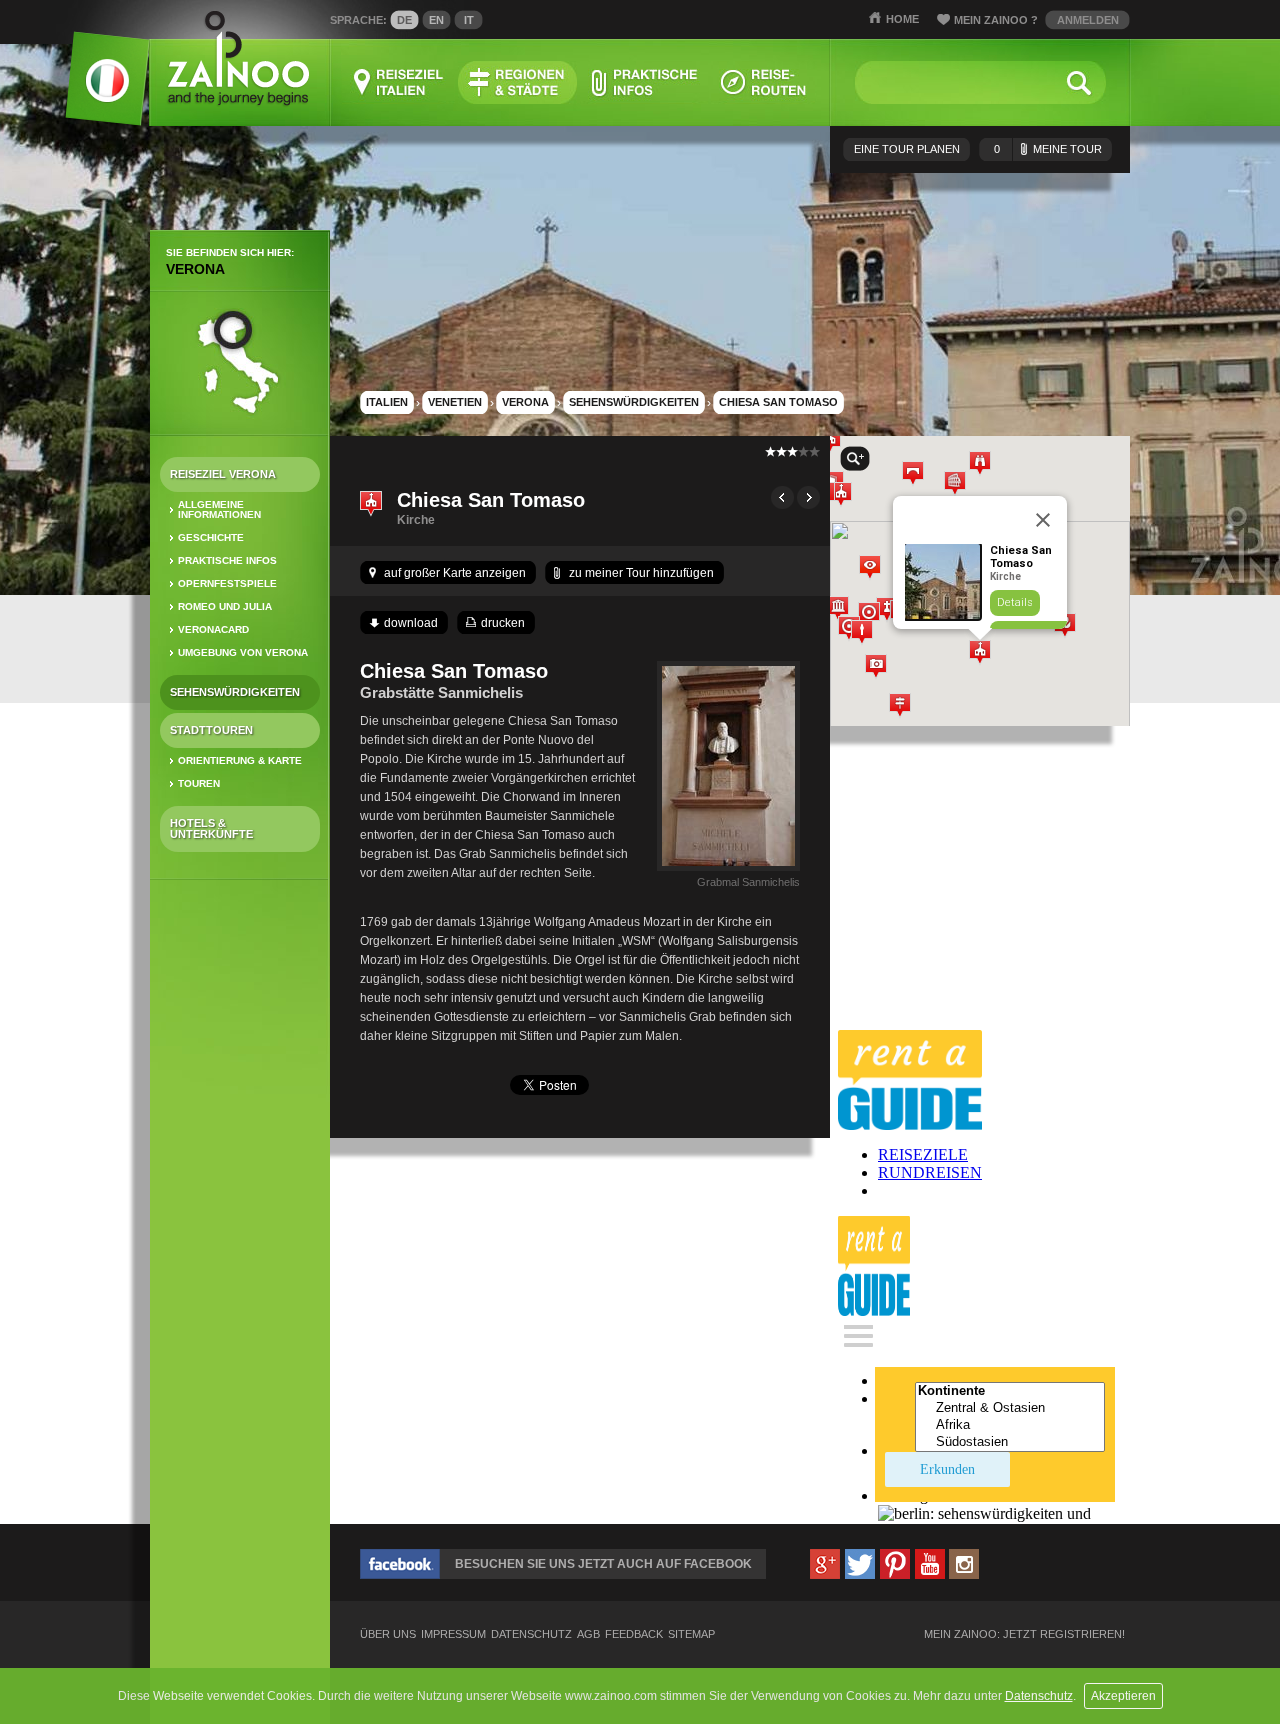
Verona (195, 269)
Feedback (634, 1634)
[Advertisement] (240, 1210)
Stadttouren (211, 730)
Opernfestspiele (227, 583)
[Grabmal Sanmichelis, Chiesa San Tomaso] (728, 871)
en (436, 20)
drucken (503, 623)
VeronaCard (213, 629)
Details (1015, 602)
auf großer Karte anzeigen (455, 573)
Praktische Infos (227, 560)
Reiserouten (764, 82)
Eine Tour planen (907, 149)
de (404, 20)
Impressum (453, 1634)
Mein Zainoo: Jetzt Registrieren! (1024, 1634)
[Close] (1043, 520)
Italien (387, 402)
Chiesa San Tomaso (778, 402)
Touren (199, 783)
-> (808, 497)
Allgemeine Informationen (219, 509)
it (469, 20)
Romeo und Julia (225, 606)
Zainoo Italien (95, 89)
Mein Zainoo (996, 20)
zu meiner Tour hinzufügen (641, 573)
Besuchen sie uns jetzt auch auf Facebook (603, 1564)
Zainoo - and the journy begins (237, 59)
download (411, 623)
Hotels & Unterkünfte (211, 828)
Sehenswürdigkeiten (235, 692)
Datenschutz (1039, 1696)
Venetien (455, 402)
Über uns (388, 1634)
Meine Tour (1048, 149)
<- (782, 497)
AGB (588, 1634)
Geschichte (211, 537)
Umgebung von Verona (243, 652)
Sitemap (691, 1634)
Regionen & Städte (517, 82)
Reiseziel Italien (398, 82)
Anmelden (1088, 20)
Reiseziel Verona (223, 474)
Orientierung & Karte (240, 760)
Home (902, 19)
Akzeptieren (1123, 1696)
